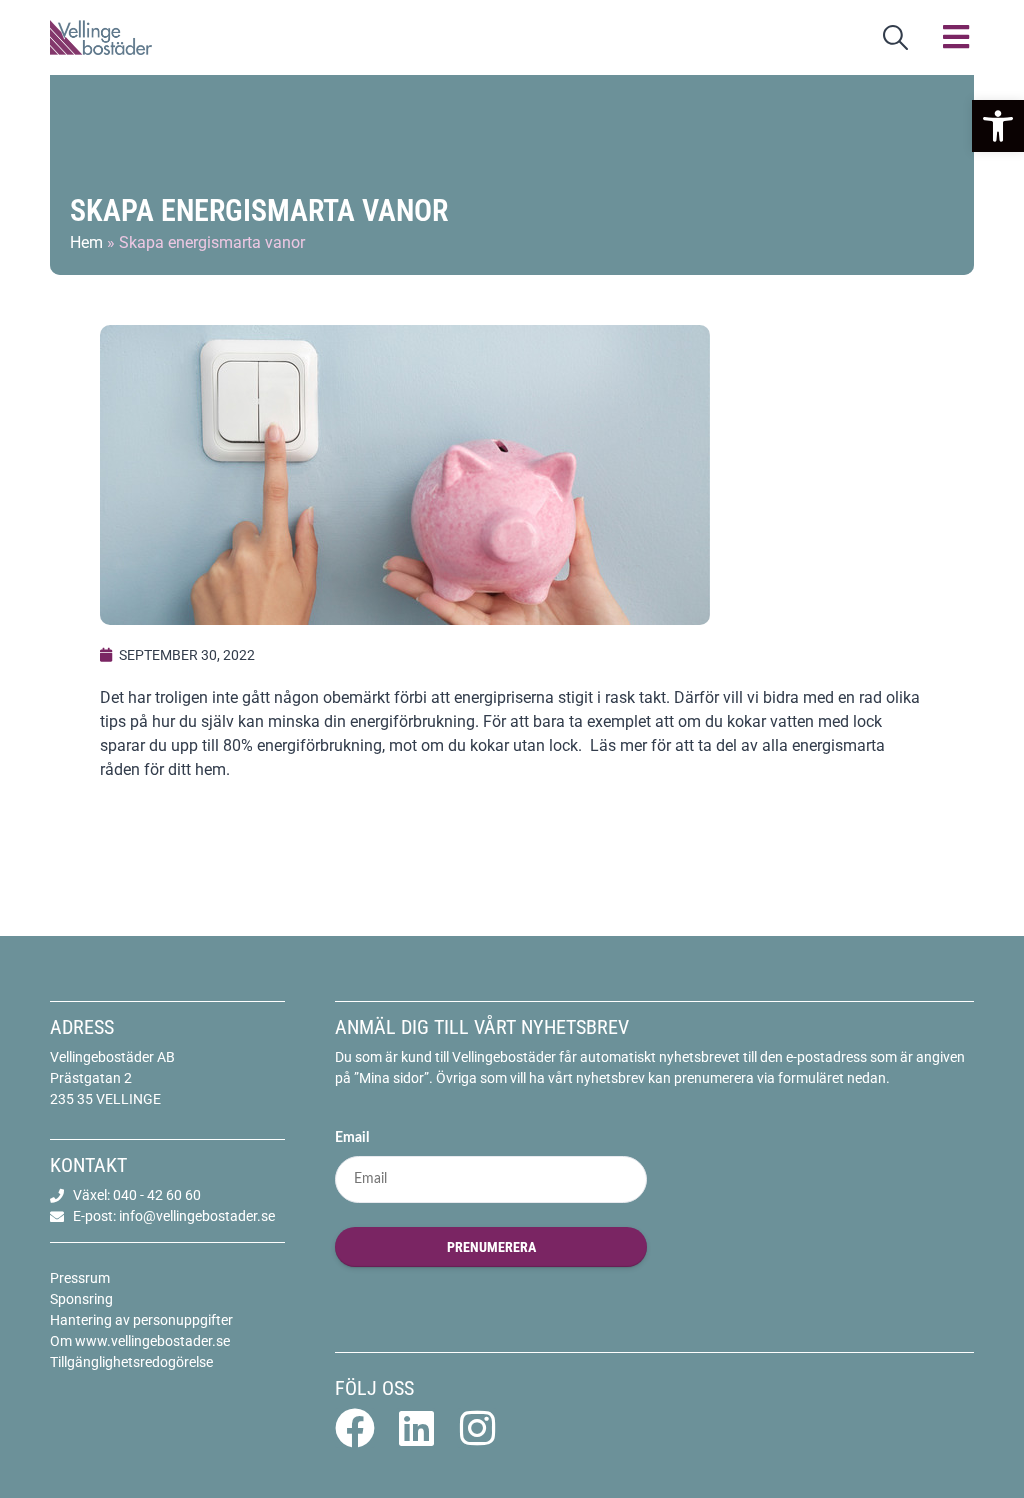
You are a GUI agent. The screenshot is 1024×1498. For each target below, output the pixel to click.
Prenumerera (491, 1247)
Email (352, 1138)
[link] (998, 126)
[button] (956, 37)
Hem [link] (86, 242)
